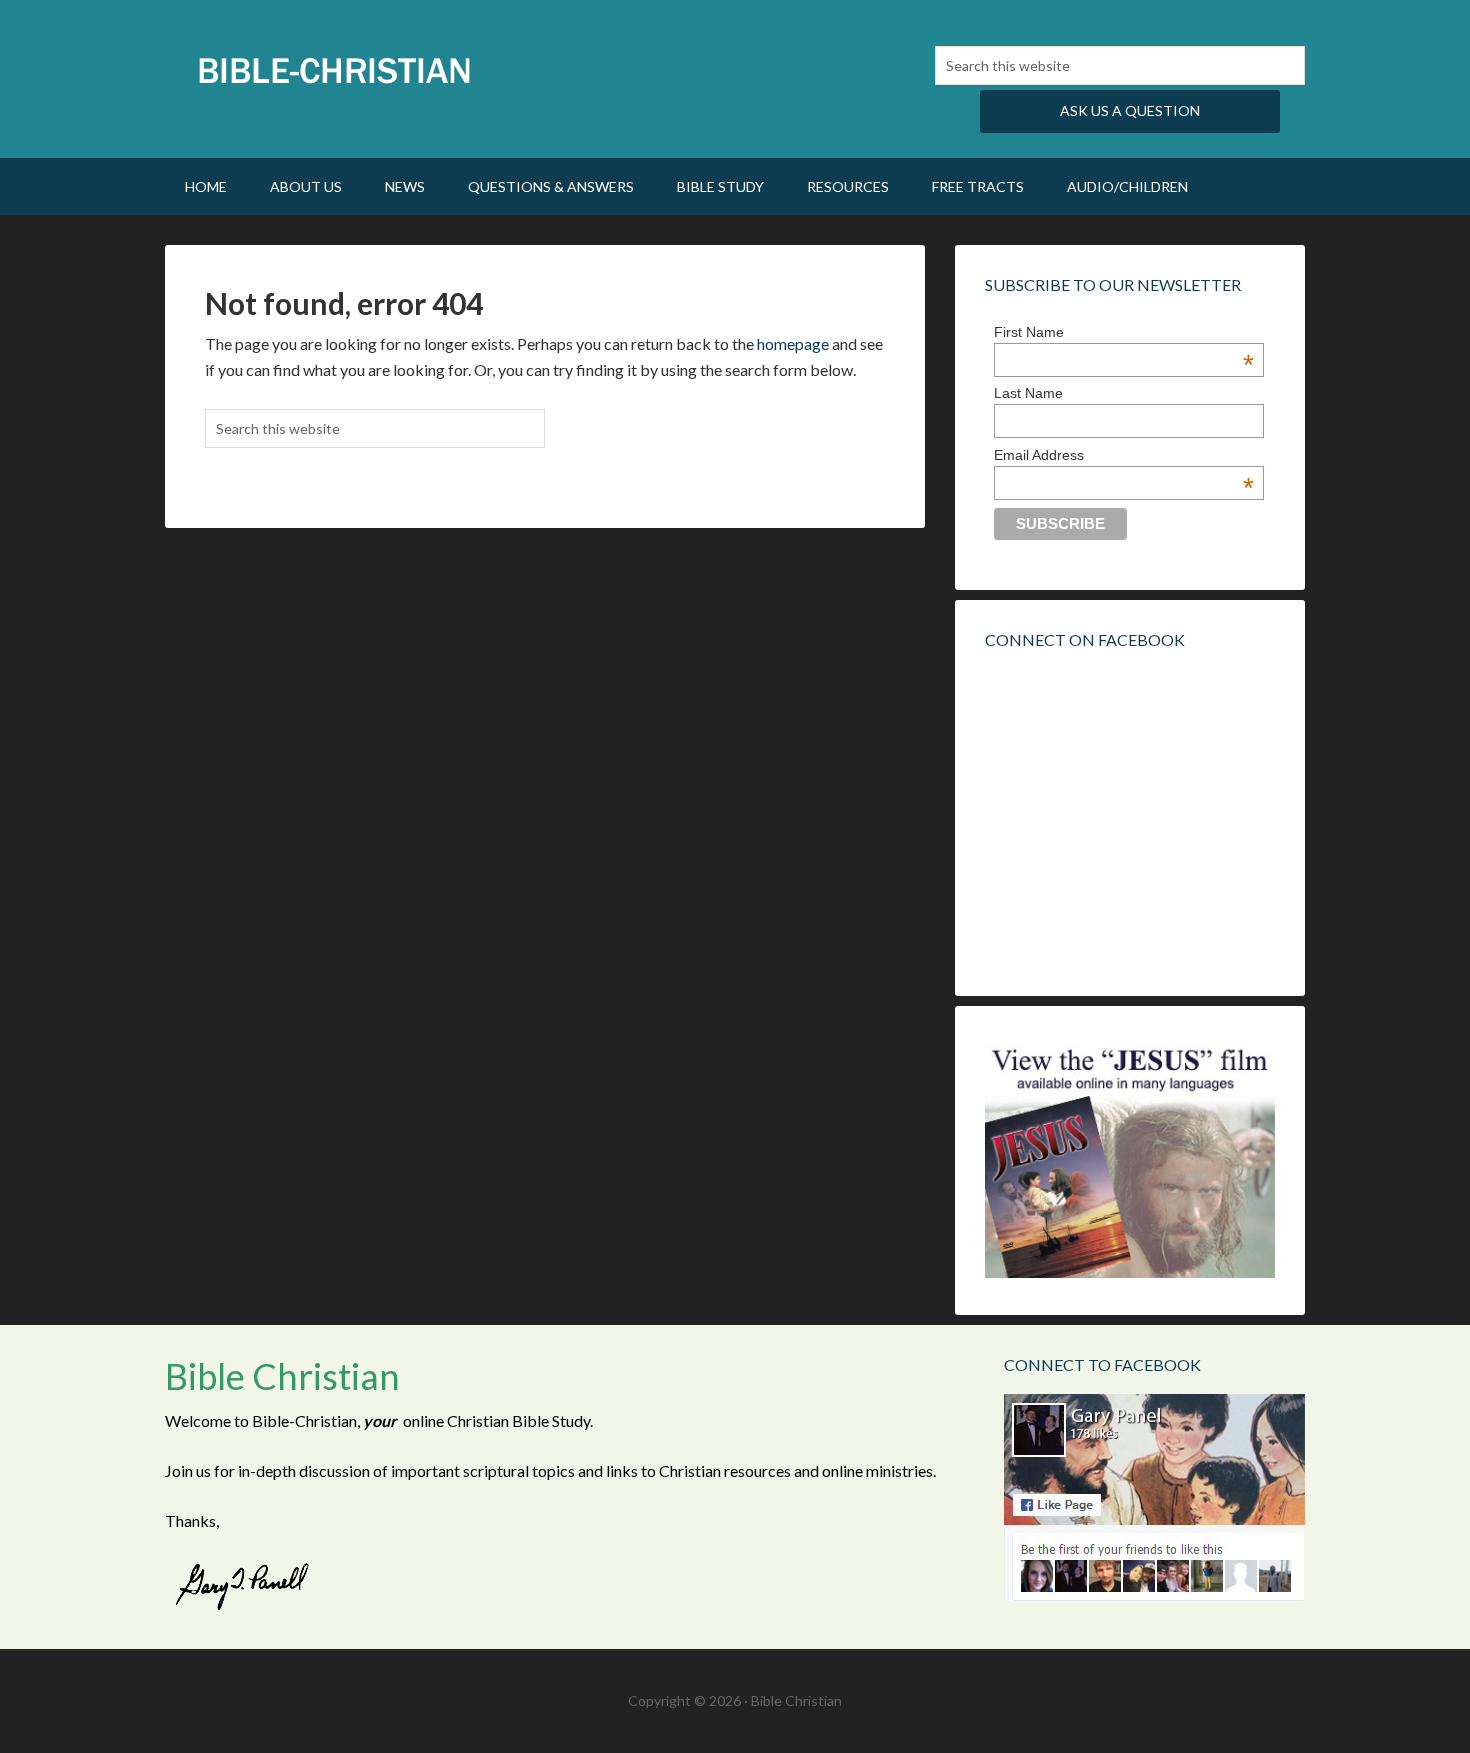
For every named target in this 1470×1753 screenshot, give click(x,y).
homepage (793, 343)
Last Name (1028, 393)
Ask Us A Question (1130, 110)
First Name (1124, 332)
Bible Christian (335, 70)
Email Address (1124, 455)
